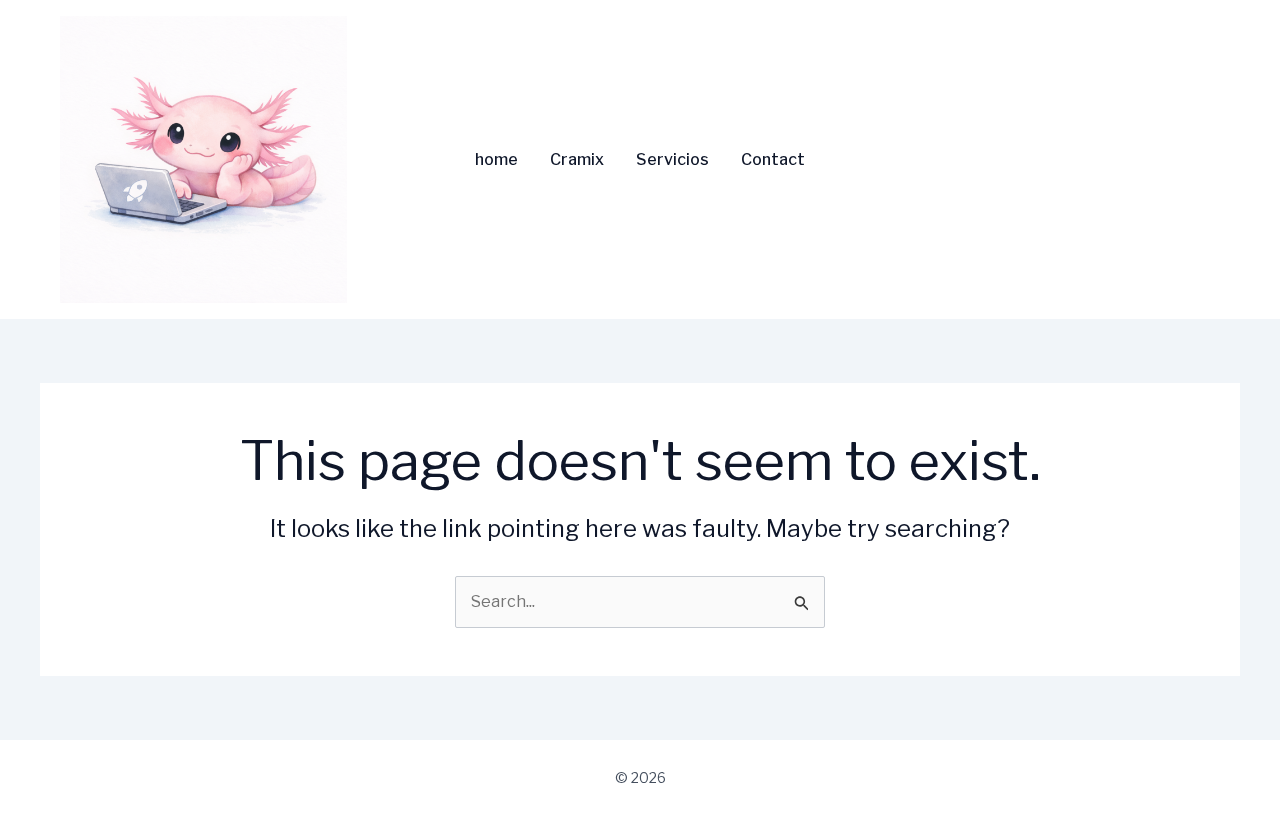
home (496, 160)
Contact (773, 160)
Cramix (577, 160)
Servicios (672, 160)
